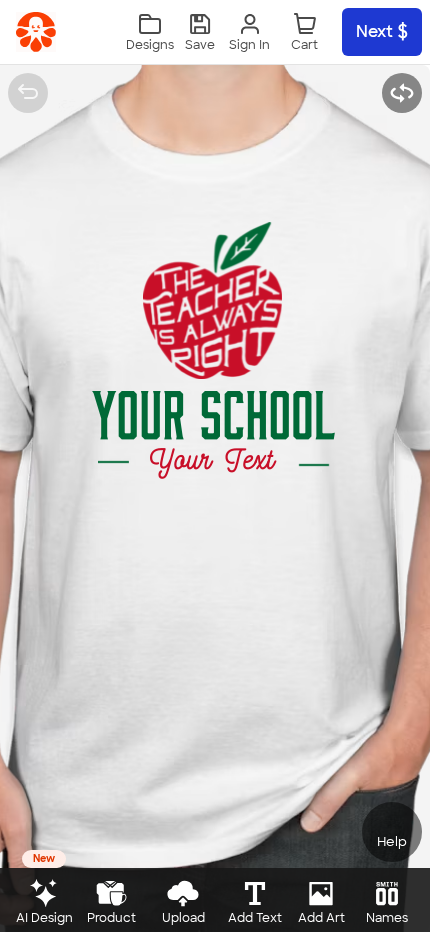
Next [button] (374, 31)
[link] (36, 32)
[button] (200, 32)
